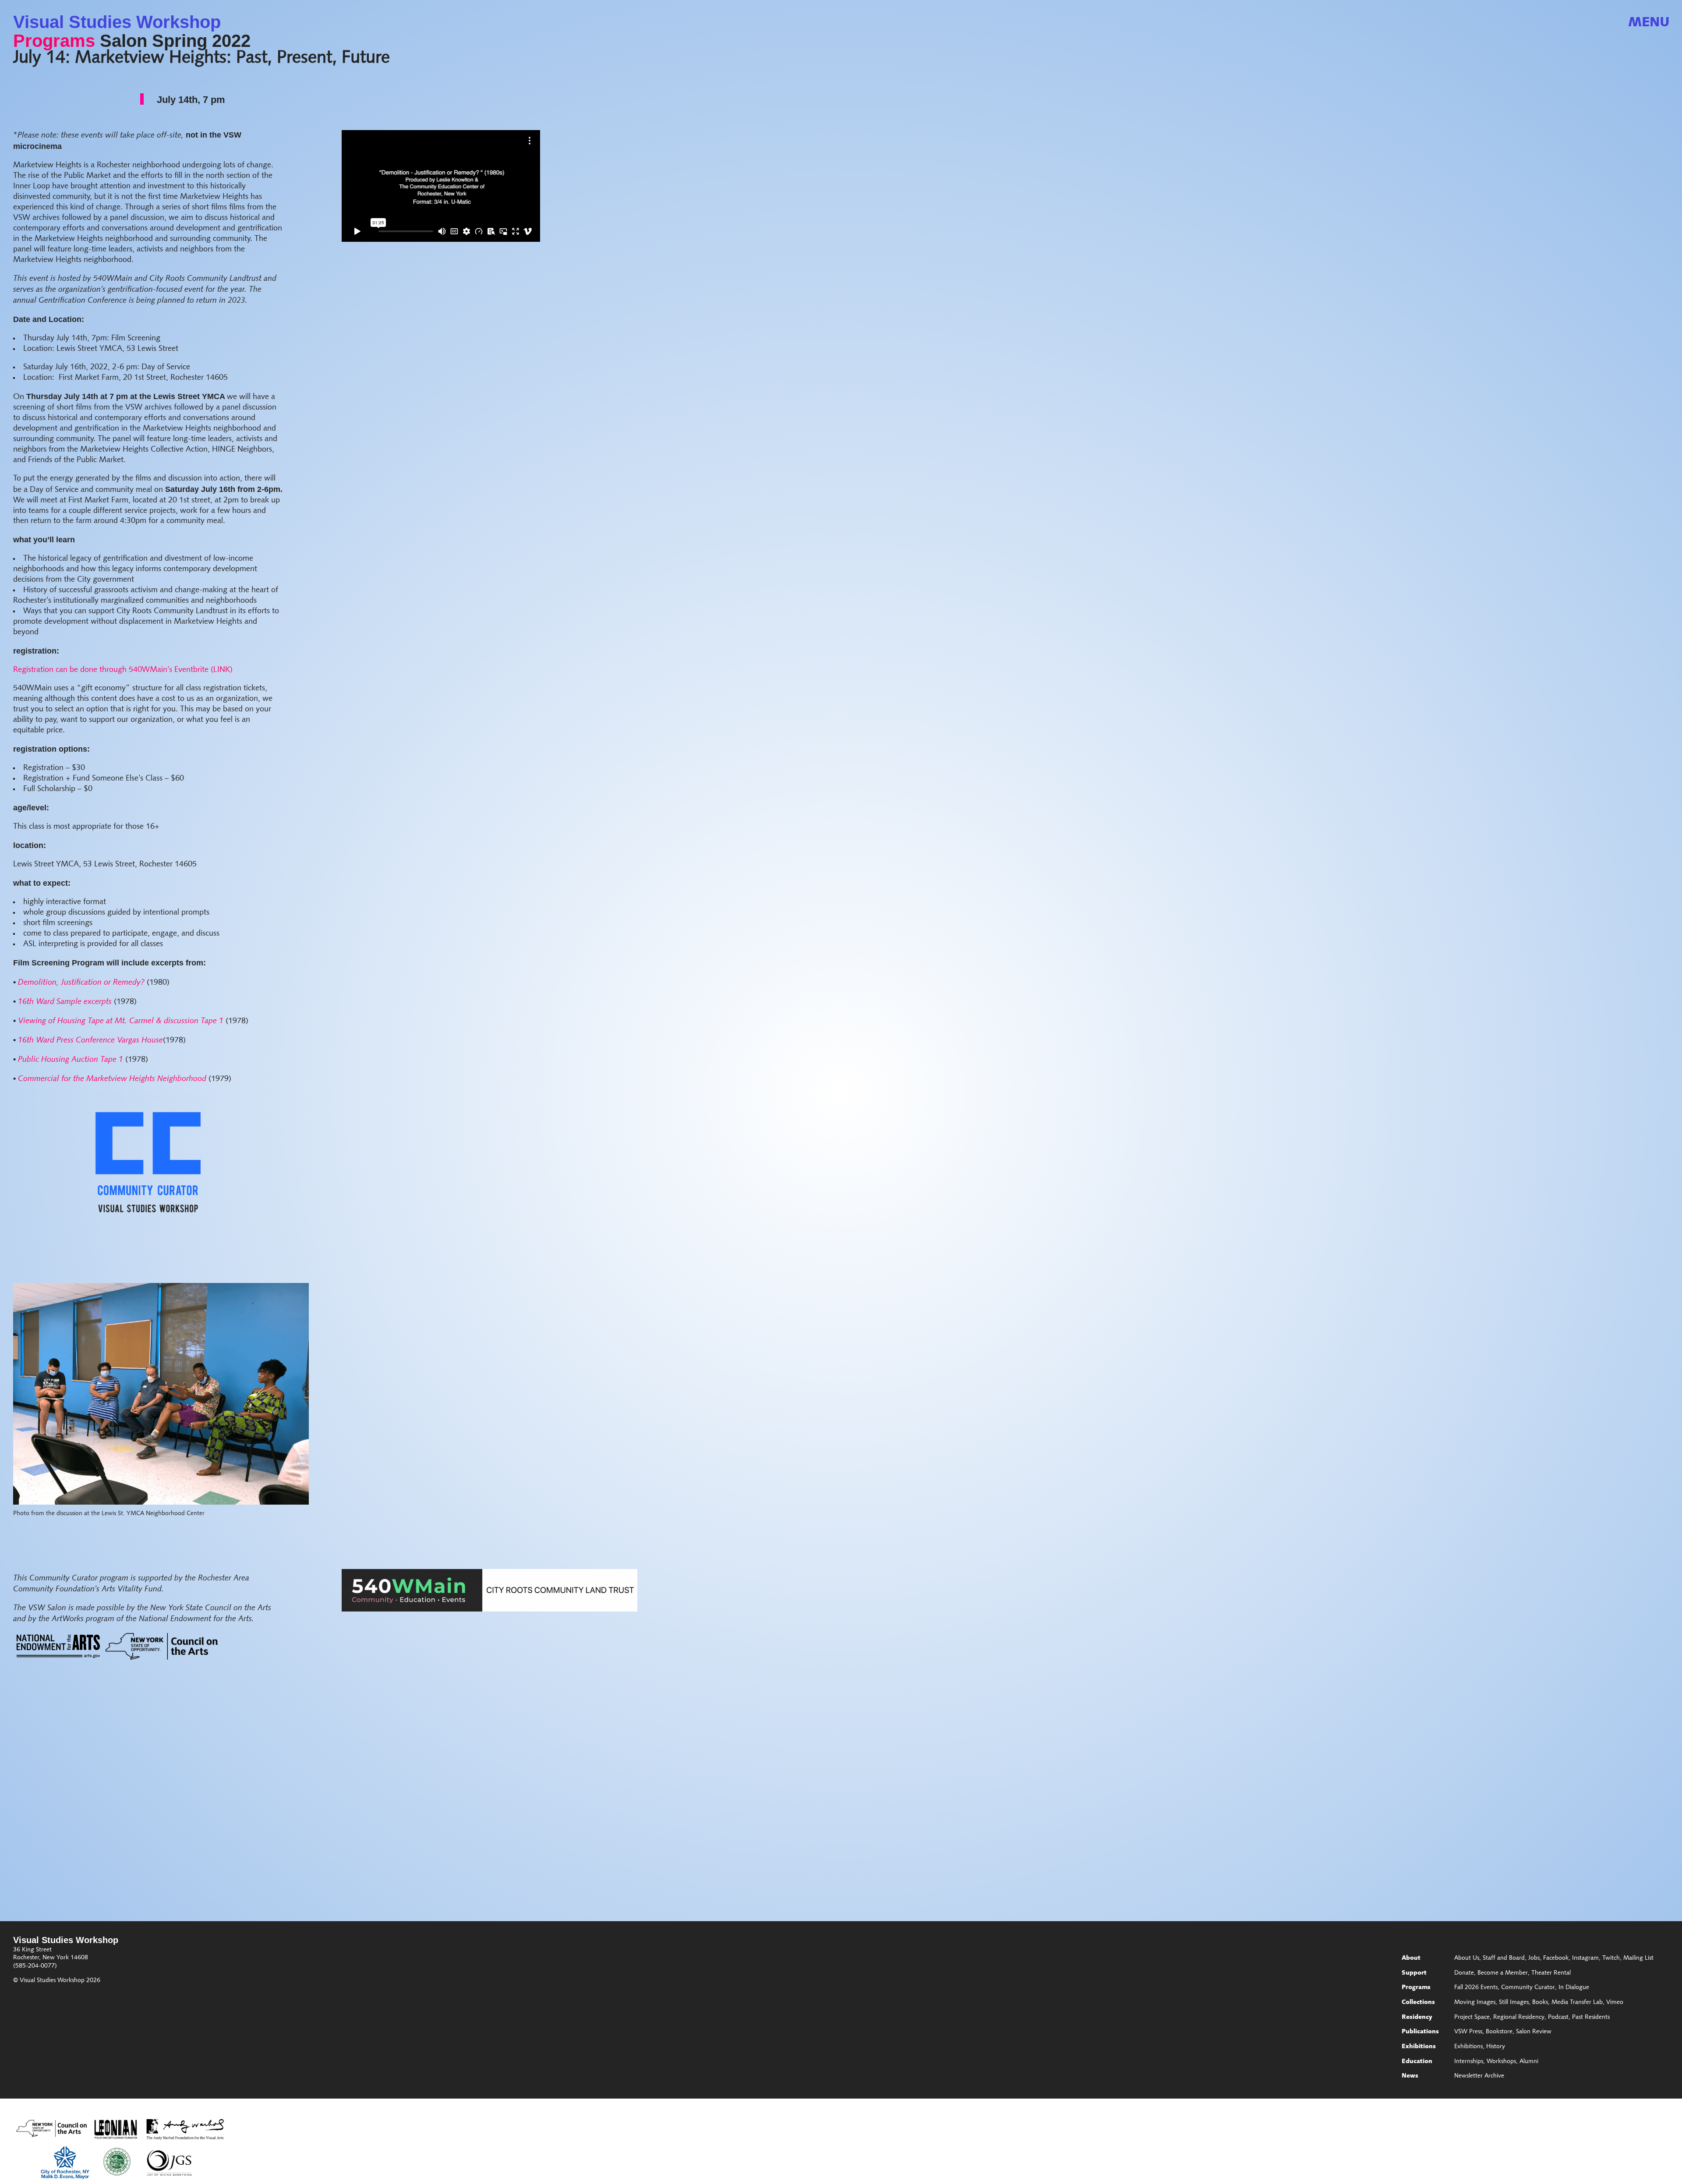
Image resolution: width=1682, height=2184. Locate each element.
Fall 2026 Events (1476, 1988)
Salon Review (1534, 2032)
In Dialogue (1574, 1988)
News (1410, 2076)
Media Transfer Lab (1577, 2003)
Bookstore (1499, 2032)
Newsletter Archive (1479, 2076)
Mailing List (1638, 1958)
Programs (54, 41)
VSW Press (1468, 2032)
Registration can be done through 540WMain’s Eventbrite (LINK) (123, 670)
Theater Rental (1551, 1973)
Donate (1464, 1973)
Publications (1420, 2032)
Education (1417, 2062)
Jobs (1534, 1958)
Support (1414, 1973)
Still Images (1514, 2003)
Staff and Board (1504, 1958)
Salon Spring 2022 (175, 41)
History (1496, 2047)
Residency (1417, 2018)
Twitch (1611, 1958)
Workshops (1501, 2062)
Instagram (1585, 1958)
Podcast (1558, 2018)
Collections (1418, 2003)
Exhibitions (1419, 2047)
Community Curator (1528, 1988)
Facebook (1556, 1958)
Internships (1469, 2062)
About (1411, 1958)
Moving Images (1475, 2003)
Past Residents (1591, 2018)
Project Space (1472, 2018)
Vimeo (1615, 2003)
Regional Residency (1519, 2018)
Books (1540, 2003)
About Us (1467, 1958)
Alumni (1529, 2062)
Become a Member (1503, 1973)
